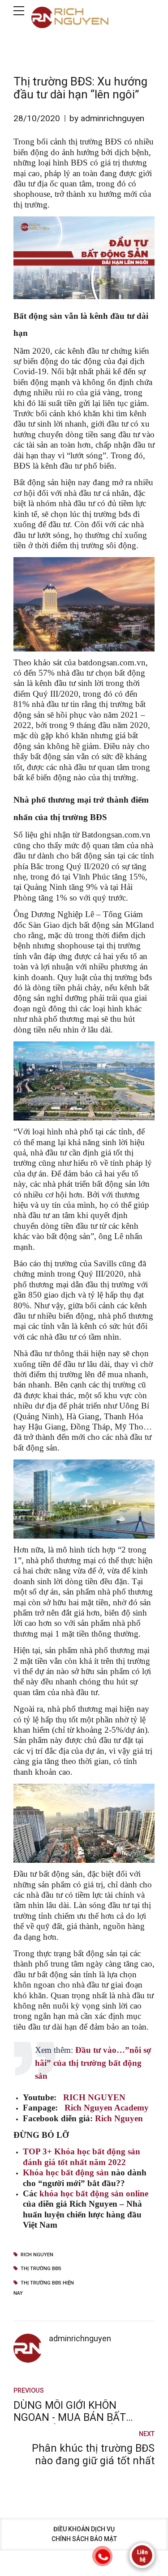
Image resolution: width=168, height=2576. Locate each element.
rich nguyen (37, 2255)
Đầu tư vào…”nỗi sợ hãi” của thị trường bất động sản (93, 2063)
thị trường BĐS (41, 2269)
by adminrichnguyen (107, 118)
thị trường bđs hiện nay (44, 2288)
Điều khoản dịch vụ (84, 2529)
